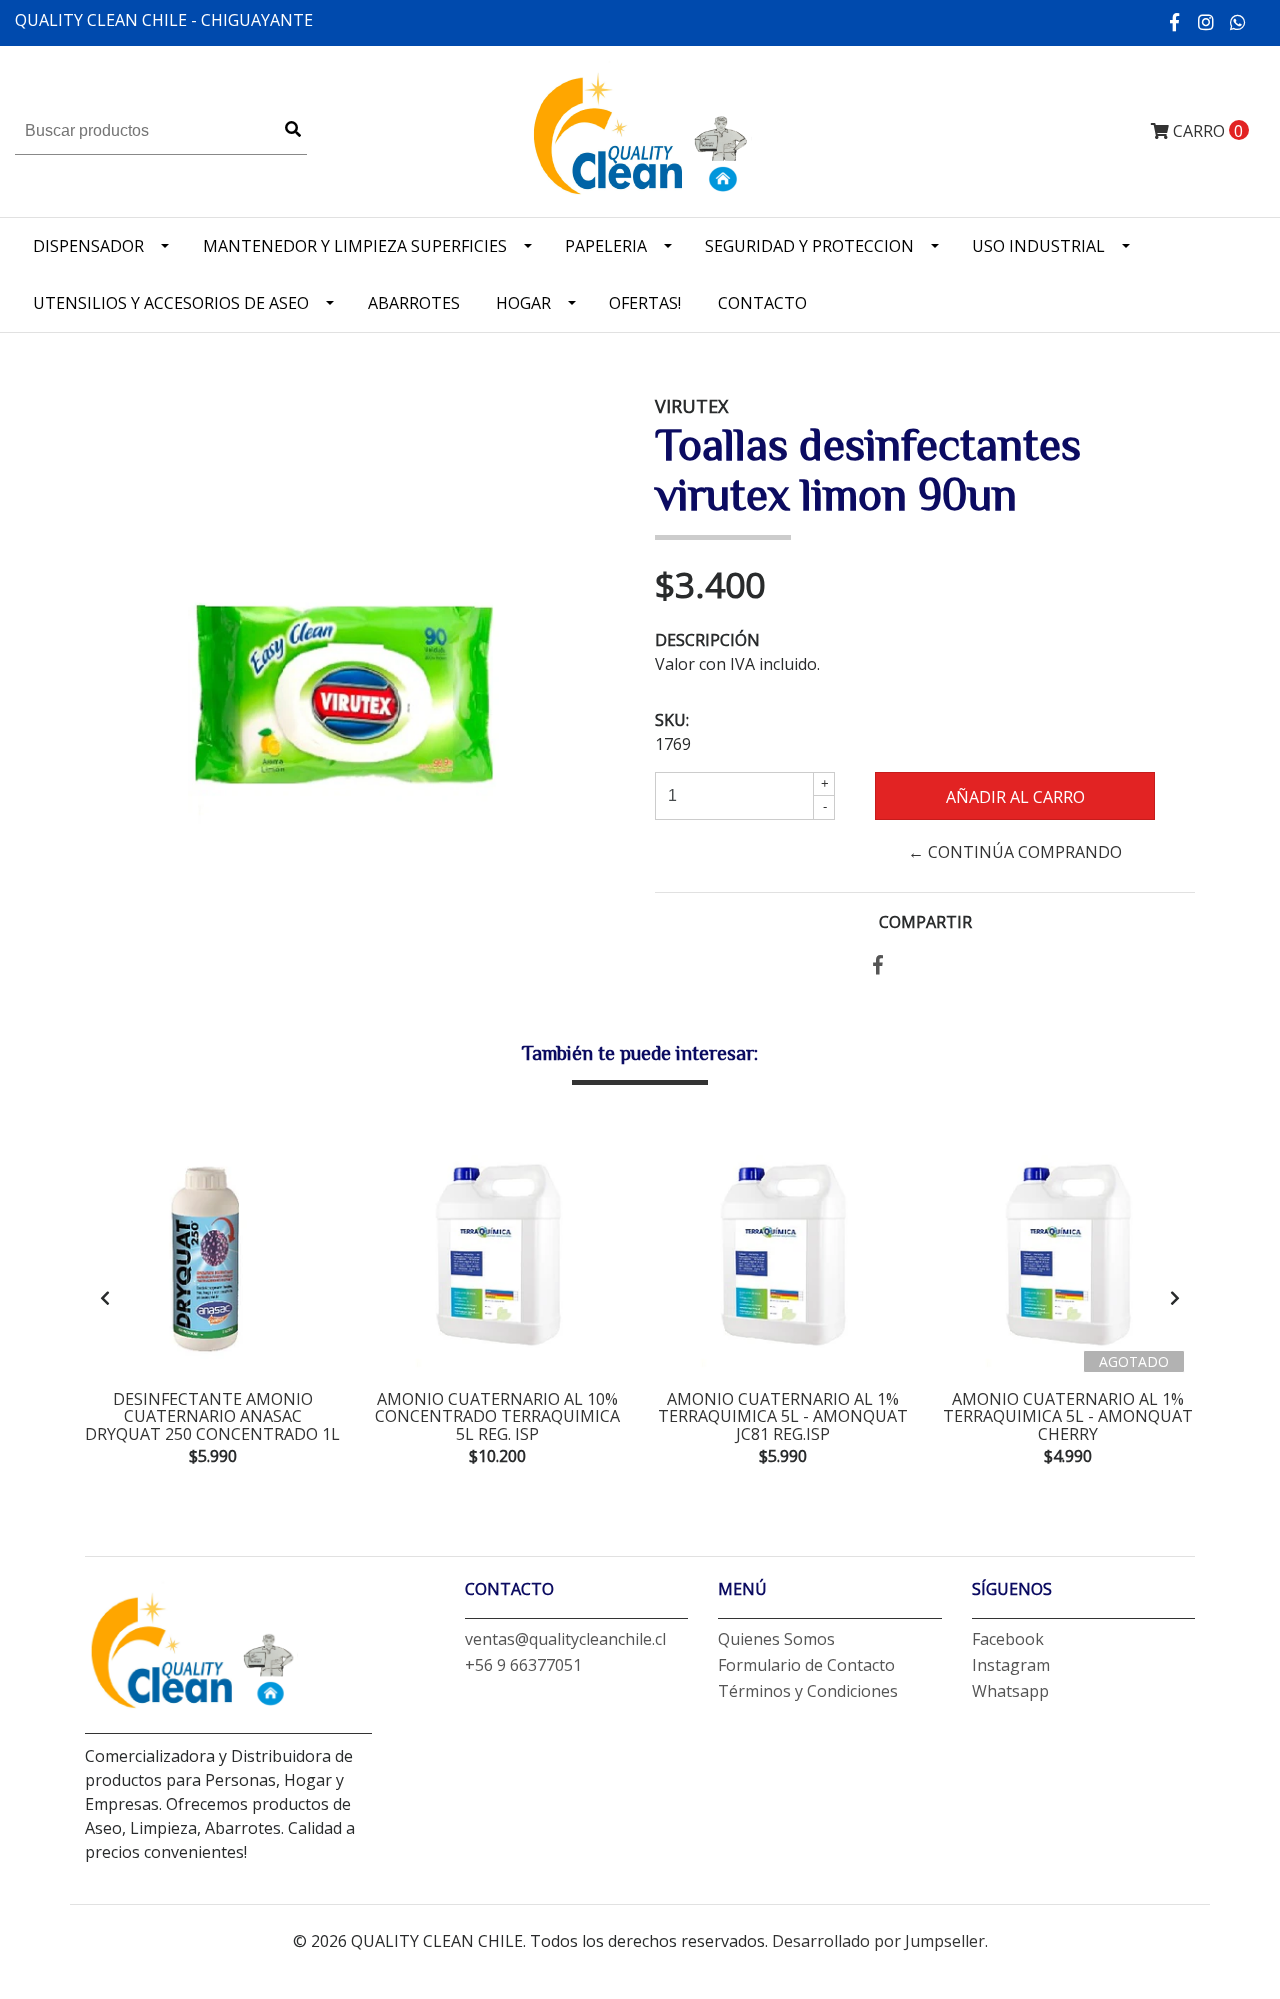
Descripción (707, 640)
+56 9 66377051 (523, 1665)
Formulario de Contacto (806, 1665)
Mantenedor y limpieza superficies (355, 246)
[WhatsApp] (1238, 22)
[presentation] (105, 1298)
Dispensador (88, 246)
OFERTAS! (645, 303)
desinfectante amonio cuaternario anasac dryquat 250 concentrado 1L (212, 1416)
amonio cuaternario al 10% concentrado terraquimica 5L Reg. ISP (497, 1416)
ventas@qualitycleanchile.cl (565, 1639)
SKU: (672, 720)
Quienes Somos (776, 1639)
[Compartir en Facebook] (878, 966)
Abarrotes (414, 303)
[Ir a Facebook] (1175, 22)
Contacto (762, 303)
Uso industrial (1038, 246)
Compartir (925, 922)
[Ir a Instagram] (1206, 22)
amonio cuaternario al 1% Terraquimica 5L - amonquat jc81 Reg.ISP (783, 1416)
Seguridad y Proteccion (809, 246)
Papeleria (606, 246)
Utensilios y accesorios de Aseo (171, 303)
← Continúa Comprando (1015, 852)
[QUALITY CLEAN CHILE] (639, 130)
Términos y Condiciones (808, 1691)
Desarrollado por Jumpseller (878, 1941)
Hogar (523, 303)
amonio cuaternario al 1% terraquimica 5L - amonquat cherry (1068, 1416)
